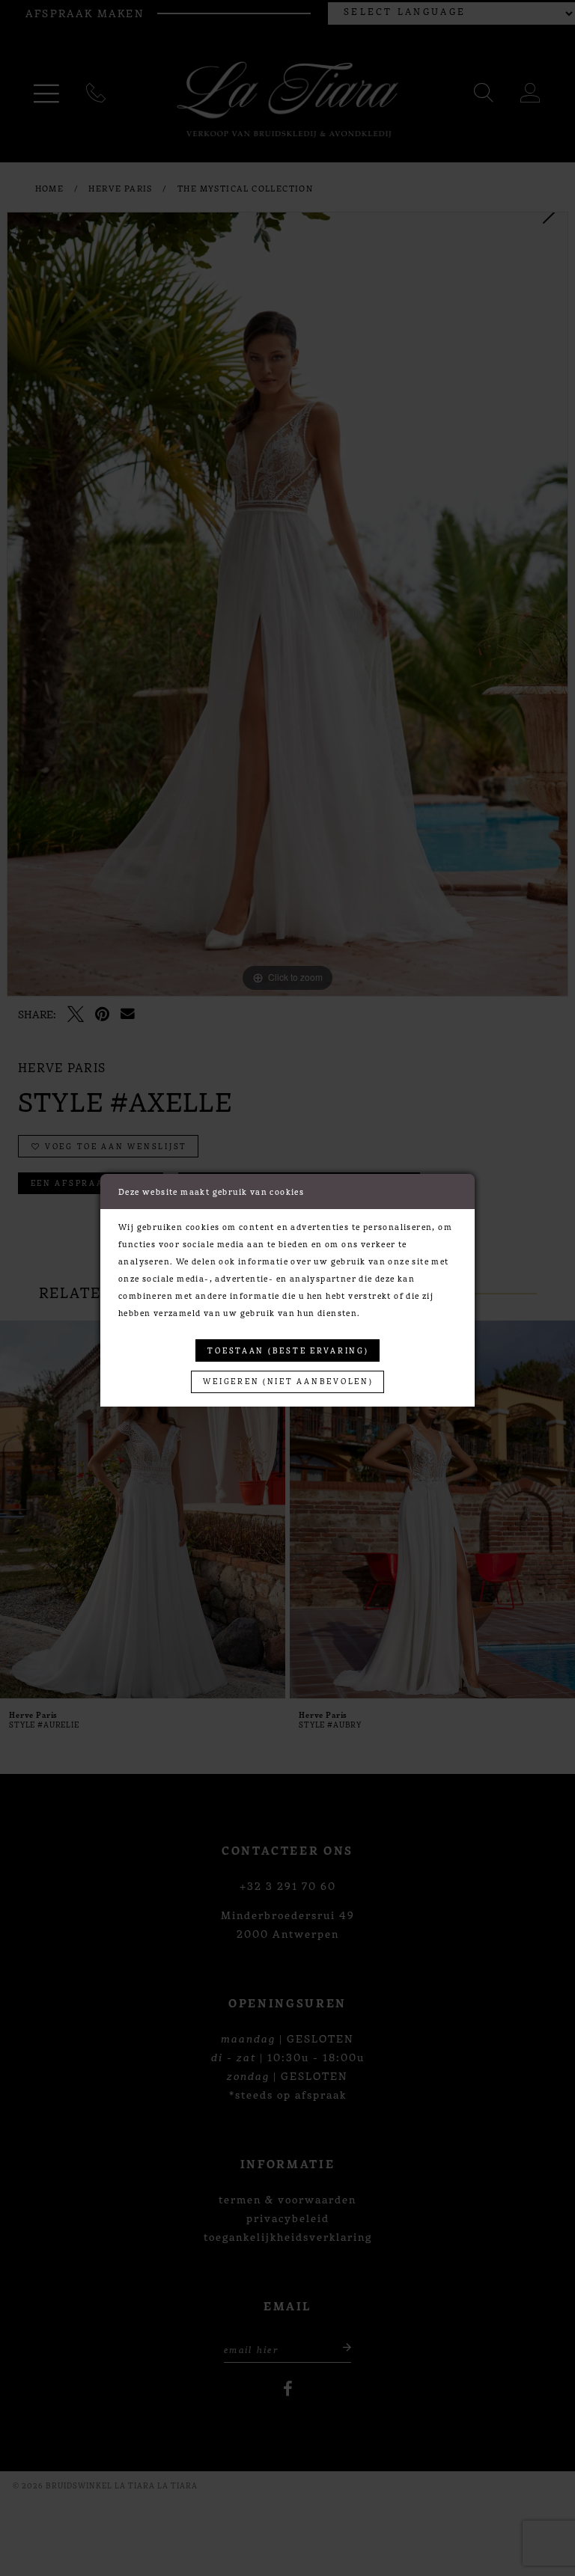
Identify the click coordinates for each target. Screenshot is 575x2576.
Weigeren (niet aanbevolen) (288, 1381)
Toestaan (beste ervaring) (288, 1350)
